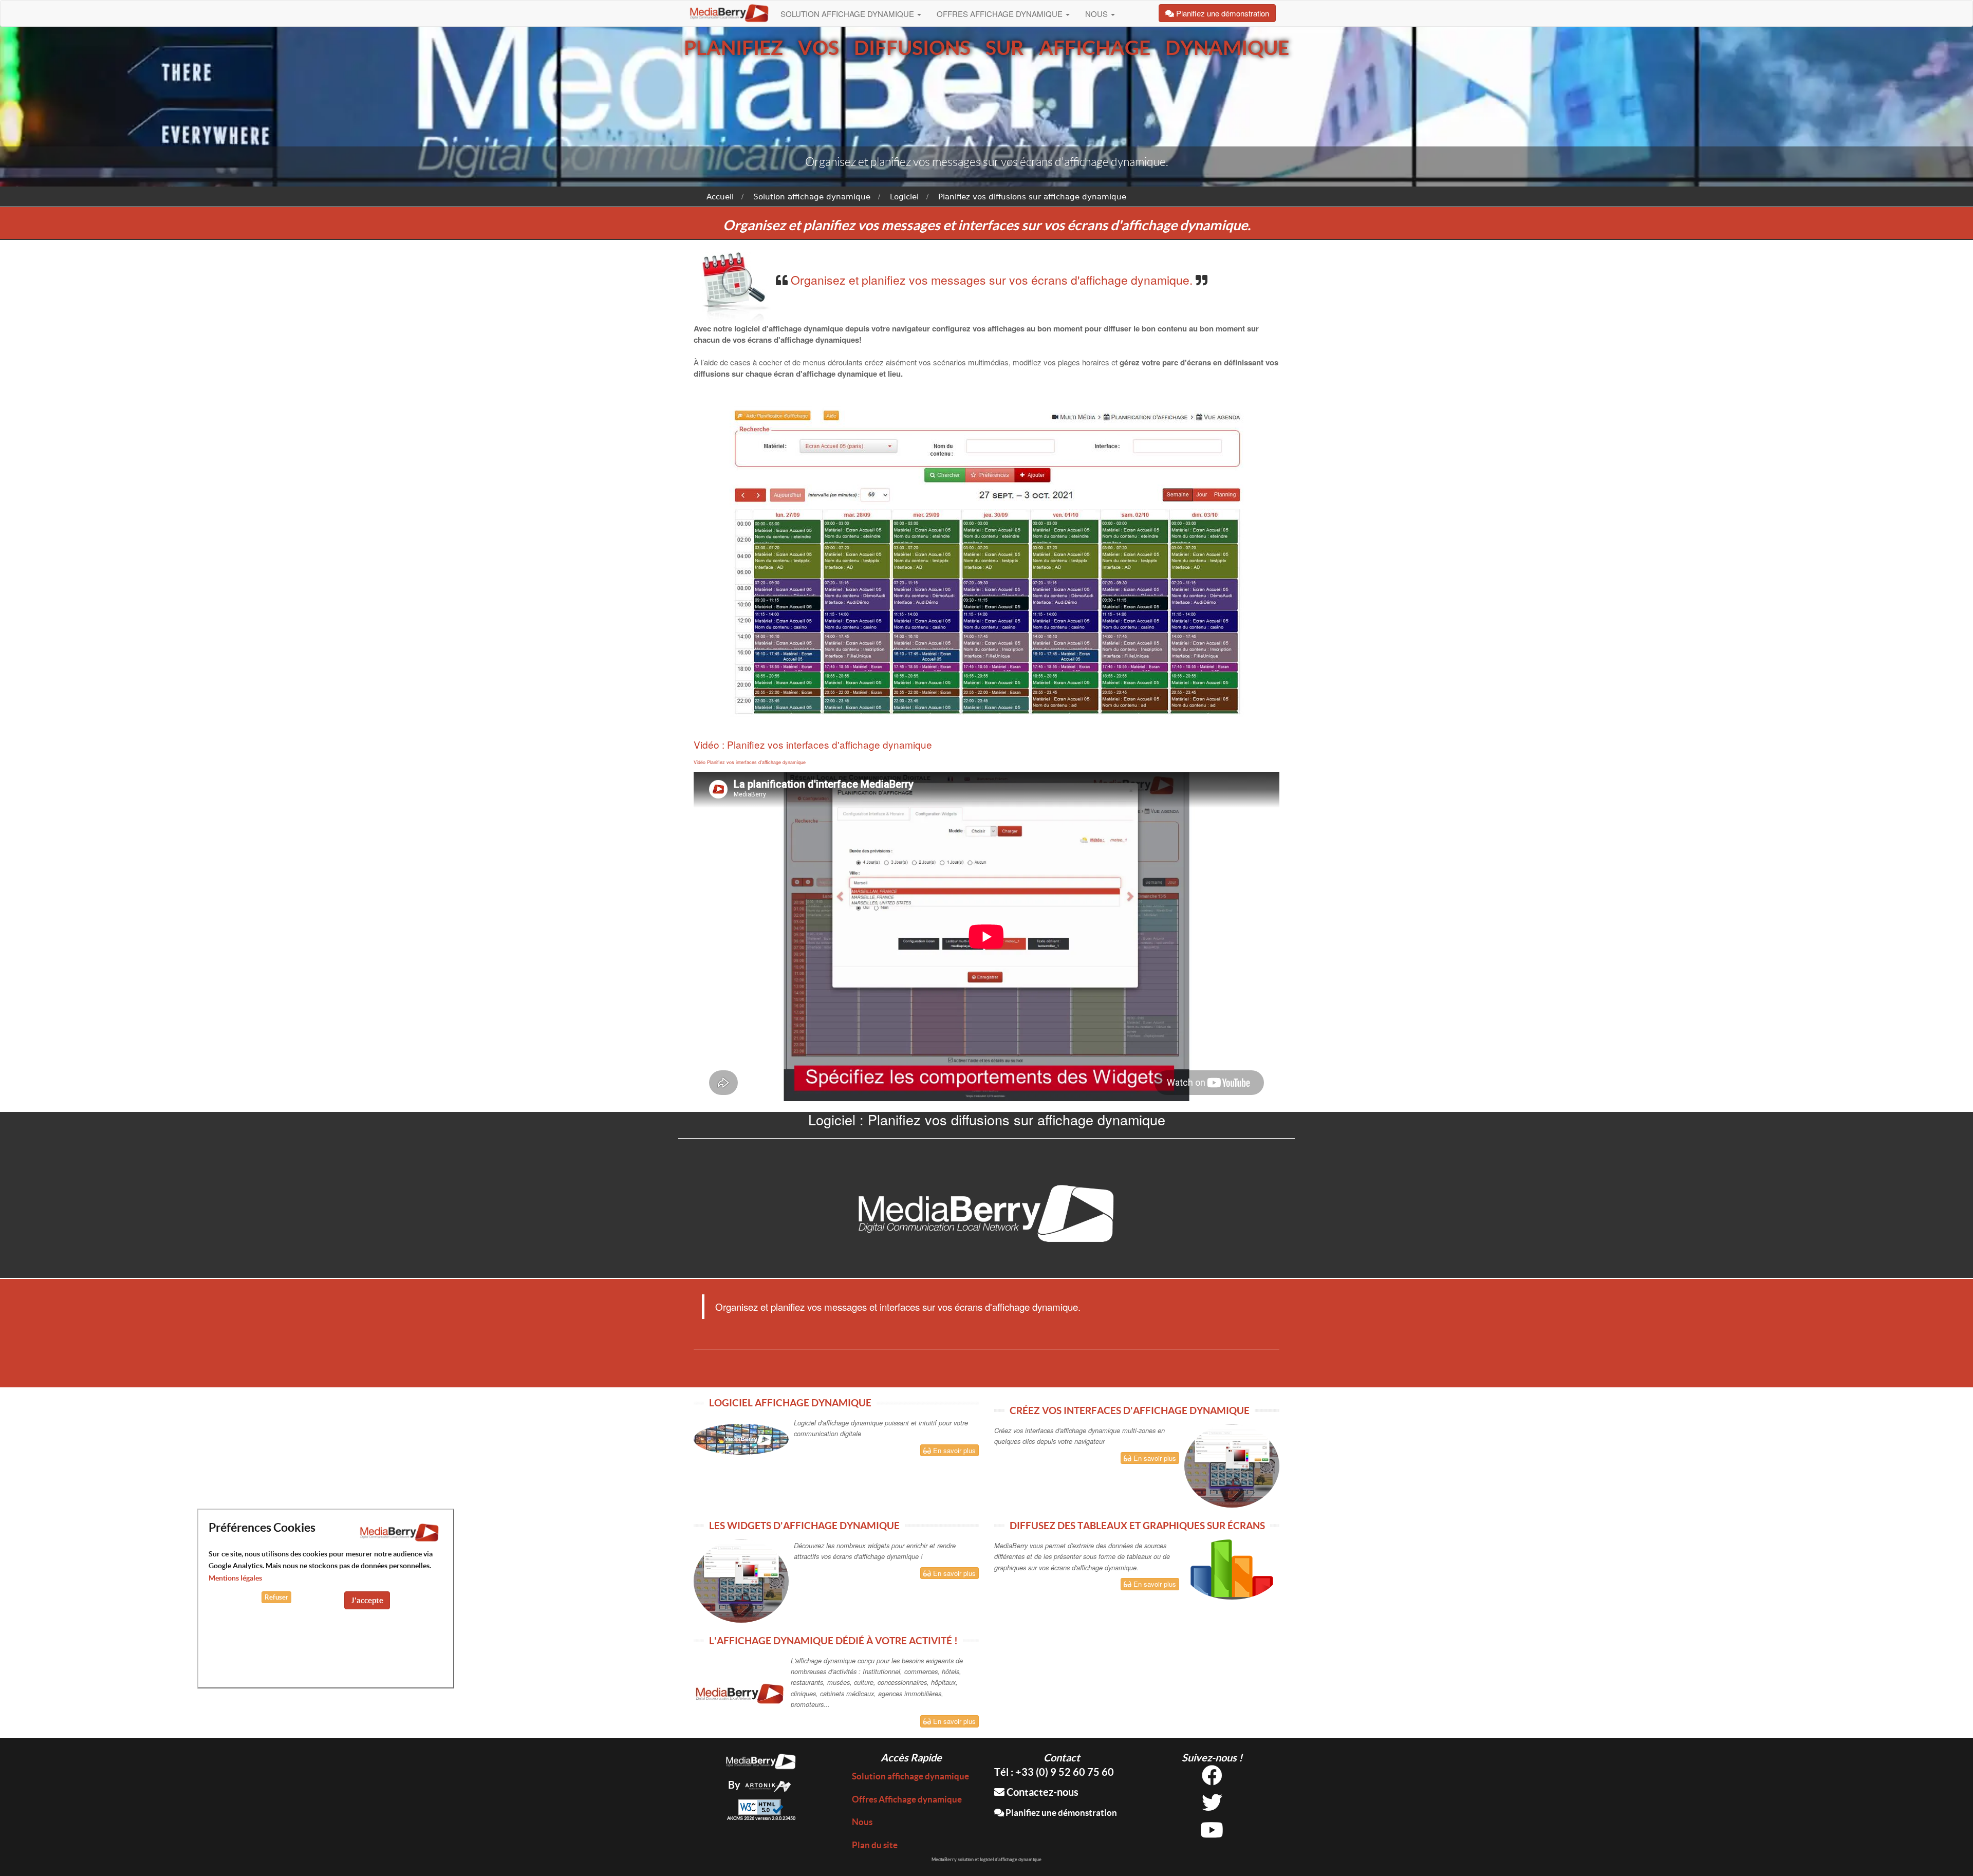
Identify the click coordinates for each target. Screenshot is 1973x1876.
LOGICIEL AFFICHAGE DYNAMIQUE (790, 1403)
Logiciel (904, 197)
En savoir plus (953, 1450)
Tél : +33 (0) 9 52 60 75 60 (1054, 1772)
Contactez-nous (1041, 1792)
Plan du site (875, 1845)
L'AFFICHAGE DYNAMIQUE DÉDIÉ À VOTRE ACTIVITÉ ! (833, 1641)
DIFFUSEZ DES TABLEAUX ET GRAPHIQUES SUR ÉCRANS (1137, 1526)
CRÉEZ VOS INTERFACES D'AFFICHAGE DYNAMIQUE (1130, 1410)
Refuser (276, 1597)
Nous (1097, 14)
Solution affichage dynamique (848, 14)
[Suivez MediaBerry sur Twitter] (1212, 1806)
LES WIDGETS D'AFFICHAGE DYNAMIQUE (804, 1526)
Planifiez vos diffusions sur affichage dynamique (1032, 197)
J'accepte (367, 1600)
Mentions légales (235, 1578)
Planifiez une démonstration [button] (1222, 13)
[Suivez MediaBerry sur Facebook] (1212, 1779)
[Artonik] (768, 1785)
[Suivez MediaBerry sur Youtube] (1212, 1834)
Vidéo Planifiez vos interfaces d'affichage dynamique (750, 762)
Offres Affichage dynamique (1001, 14)
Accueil (720, 197)
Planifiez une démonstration (1060, 1813)
